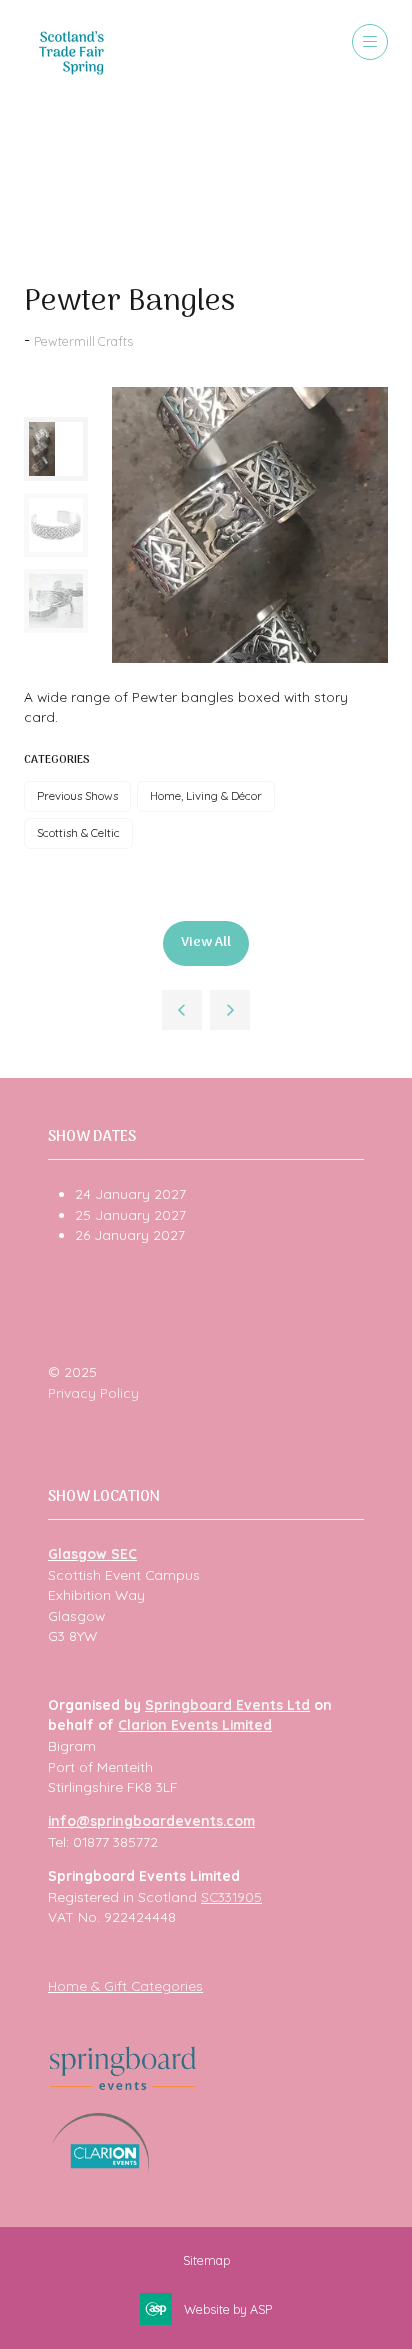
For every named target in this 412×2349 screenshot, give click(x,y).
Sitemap (206, 2260)
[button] (370, 42)
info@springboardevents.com (151, 1820)
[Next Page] (230, 1010)
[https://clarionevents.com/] (100, 2167)
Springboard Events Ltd (227, 1704)
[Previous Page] (182, 1010)
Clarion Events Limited (195, 1724)
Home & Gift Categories (125, 1985)
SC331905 (231, 1896)
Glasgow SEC (92, 1553)
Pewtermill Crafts (83, 341)
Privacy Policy (93, 1392)
